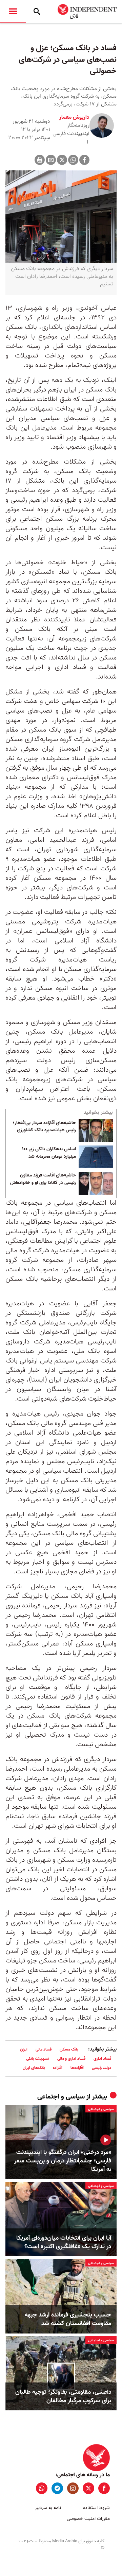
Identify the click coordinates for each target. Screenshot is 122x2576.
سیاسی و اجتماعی (61, 2097)
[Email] (51, 160)
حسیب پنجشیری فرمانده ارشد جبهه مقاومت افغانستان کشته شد (68, 2319)
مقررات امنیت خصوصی (88, 2519)
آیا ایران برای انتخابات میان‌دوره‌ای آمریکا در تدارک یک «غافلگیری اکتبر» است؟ (64, 2242)
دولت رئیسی (101, 2068)
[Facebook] (84, 160)
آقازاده (58, 2068)
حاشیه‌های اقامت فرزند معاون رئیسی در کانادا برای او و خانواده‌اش (43, 1179)
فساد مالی (44, 2049)
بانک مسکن (69, 2049)
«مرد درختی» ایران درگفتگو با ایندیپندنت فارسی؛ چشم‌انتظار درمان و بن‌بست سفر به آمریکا (63, 2161)
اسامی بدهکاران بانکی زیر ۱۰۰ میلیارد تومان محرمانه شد (49, 1153)
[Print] (40, 160)
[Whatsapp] (73, 160)
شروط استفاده (96, 2508)
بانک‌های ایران (34, 2068)
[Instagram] (73, 2488)
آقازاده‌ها (77, 2068)
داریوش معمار (74, 117)
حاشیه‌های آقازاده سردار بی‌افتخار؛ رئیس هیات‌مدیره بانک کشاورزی (44, 1127)
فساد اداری (102, 2059)
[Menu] (13, 12)
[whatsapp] (42, 2488)
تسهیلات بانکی (38, 2059)
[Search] (37, 12)
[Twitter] (62, 160)
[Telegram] (57, 2488)
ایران (24, 2049)
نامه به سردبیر (48, 2508)
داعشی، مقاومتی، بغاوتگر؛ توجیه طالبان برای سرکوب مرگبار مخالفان (63, 2396)
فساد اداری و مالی (71, 2059)
